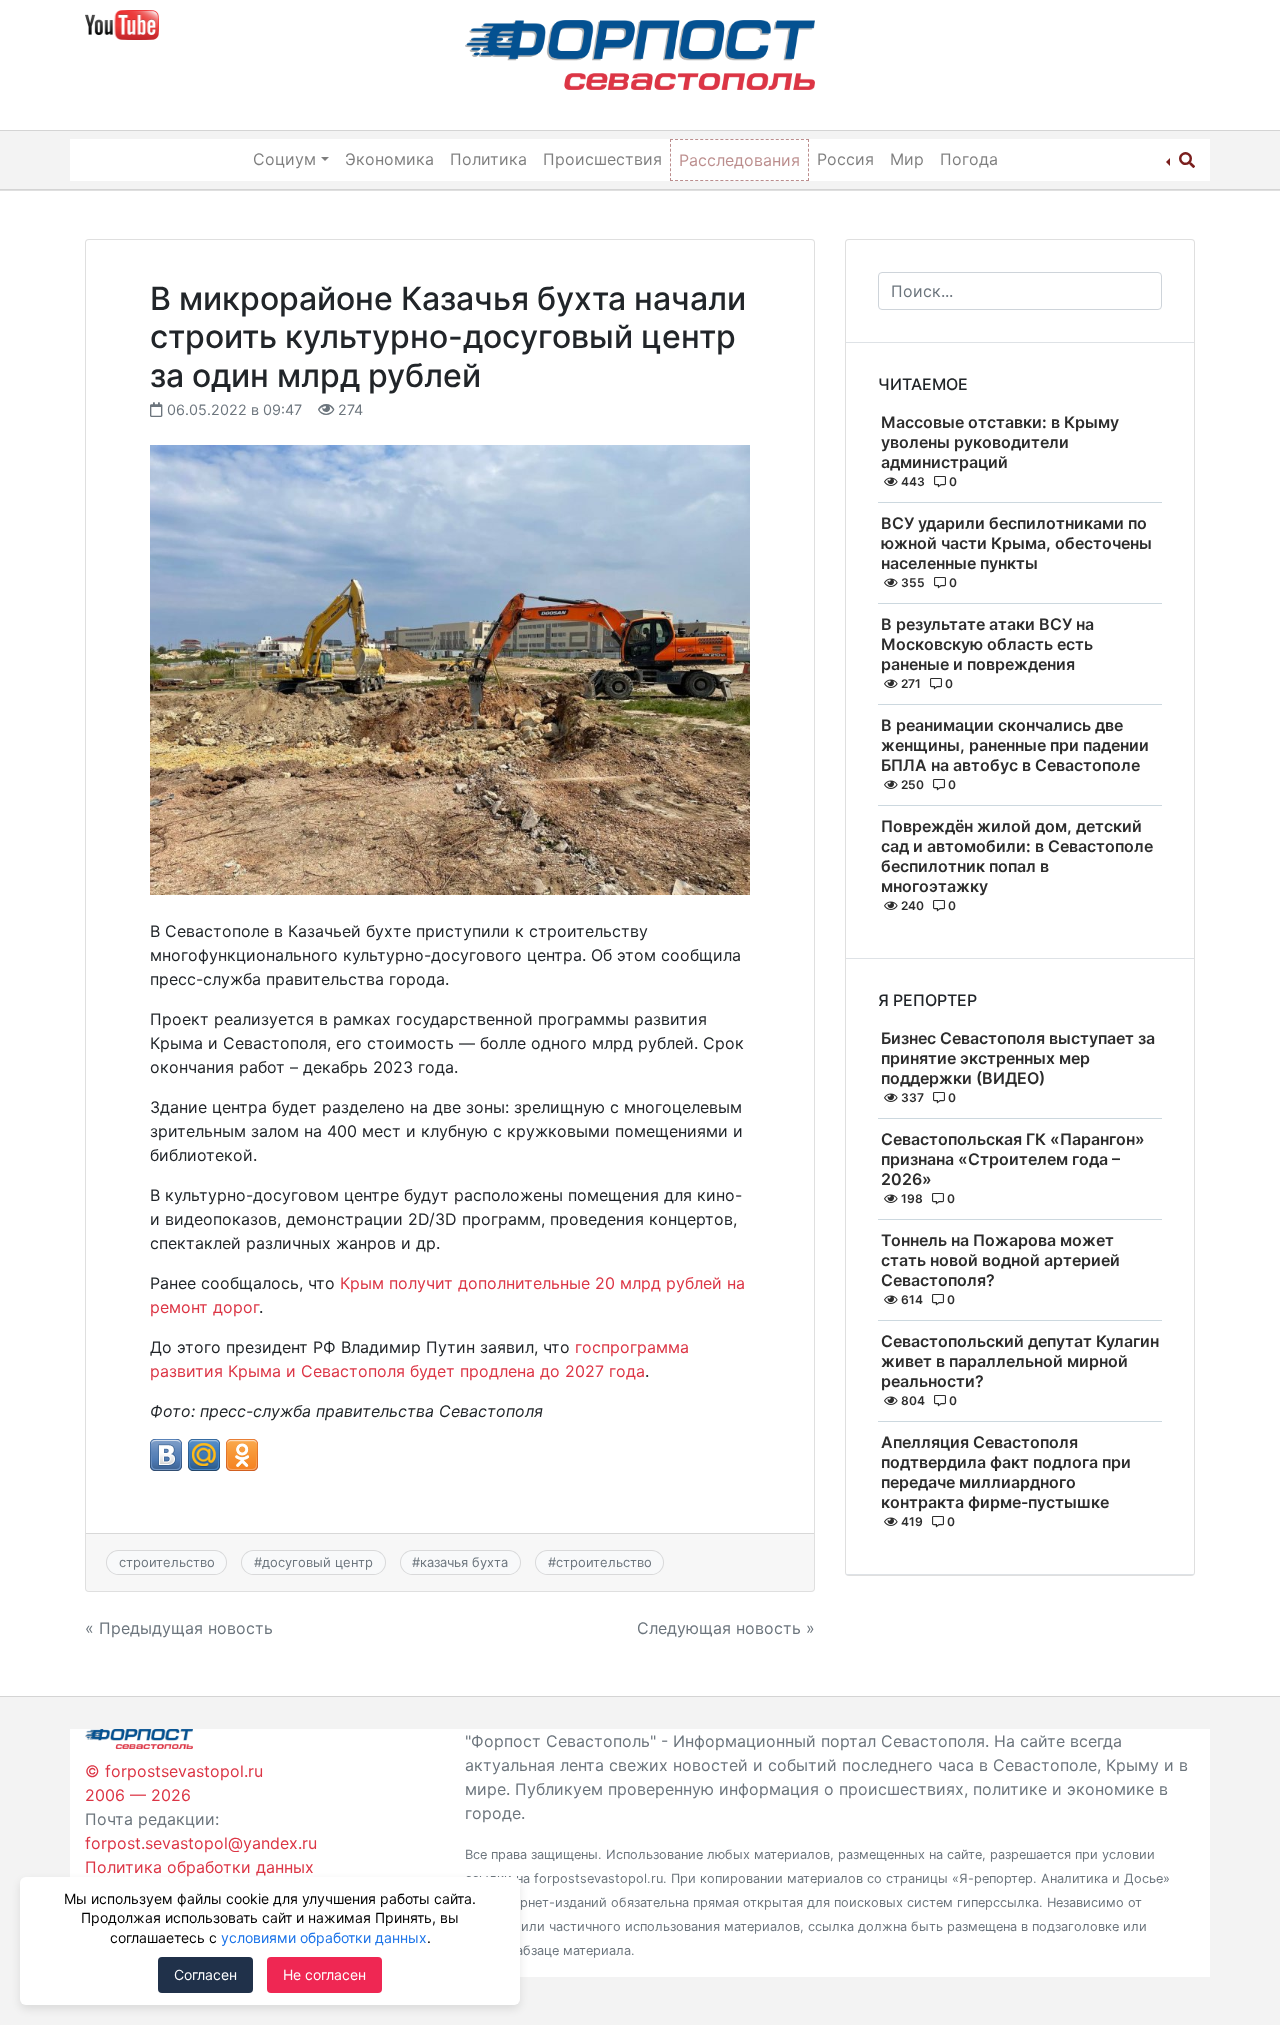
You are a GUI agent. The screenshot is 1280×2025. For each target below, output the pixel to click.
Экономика (389, 159)
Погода (969, 159)
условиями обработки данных (324, 1937)
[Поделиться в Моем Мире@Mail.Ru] (204, 1455)
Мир (907, 159)
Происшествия (602, 159)
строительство (167, 1562)
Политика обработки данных (199, 1867)
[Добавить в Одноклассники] (242, 1455)
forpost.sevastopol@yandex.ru (201, 1843)
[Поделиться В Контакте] (166, 1455)
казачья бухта (464, 1562)
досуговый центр (317, 1562)
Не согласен (324, 1974)
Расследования (739, 160)
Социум (284, 159)
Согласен (205, 1974)
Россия (845, 159)
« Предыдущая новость (179, 1628)
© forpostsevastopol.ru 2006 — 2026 (174, 1783)
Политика (488, 159)
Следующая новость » (726, 1628)
